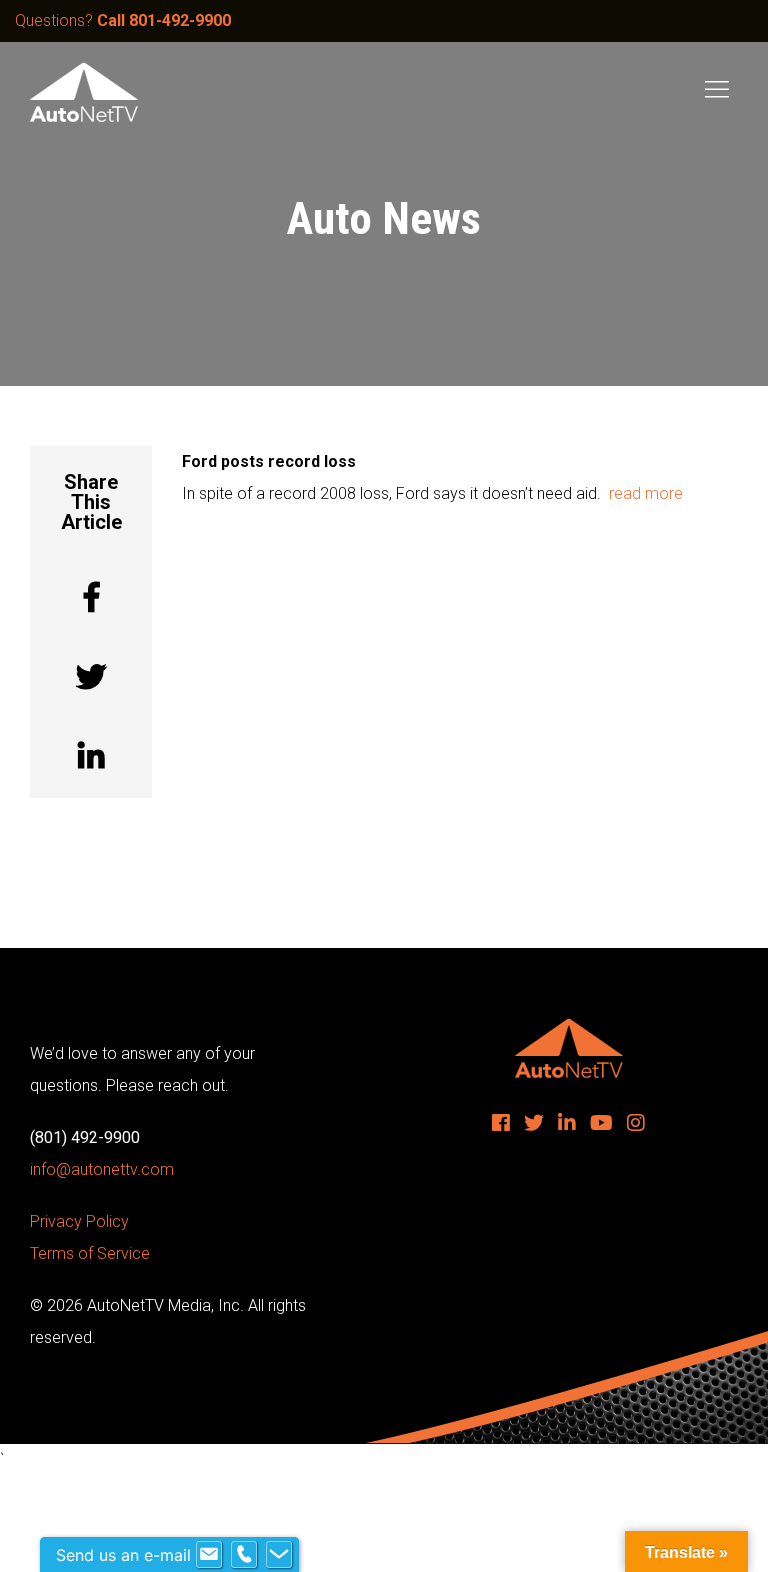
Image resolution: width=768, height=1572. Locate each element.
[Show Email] (209, 1555)
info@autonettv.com (102, 1169)
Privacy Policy (79, 1221)
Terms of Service (90, 1253)
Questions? (123, 20)
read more (646, 493)
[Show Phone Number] (244, 1555)
